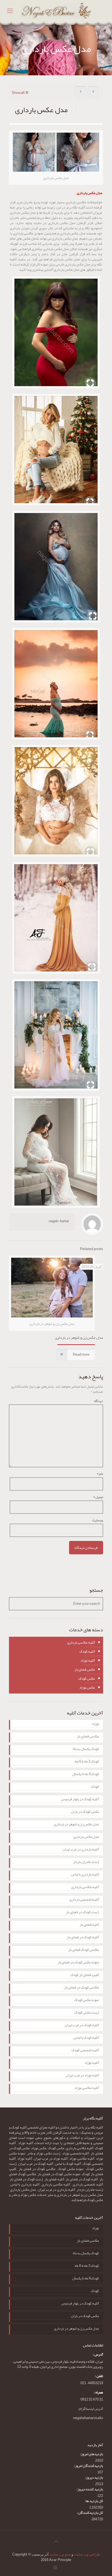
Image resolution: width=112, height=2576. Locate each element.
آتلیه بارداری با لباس (85, 1875)
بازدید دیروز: (94, 2478)
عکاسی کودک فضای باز (84, 1950)
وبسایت (98, 1520)
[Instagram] (55, 2568)
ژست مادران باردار (86, 1862)
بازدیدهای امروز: (91, 2454)
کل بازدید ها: (94, 2501)
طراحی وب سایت (87, 2554)
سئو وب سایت (60, 2554)
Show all (18, 93)
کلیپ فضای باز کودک (85, 1975)
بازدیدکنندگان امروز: (88, 2466)
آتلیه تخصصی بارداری (84, 1900)
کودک (95, 1787)
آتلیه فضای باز (89, 1925)
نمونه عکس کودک (87, 2000)
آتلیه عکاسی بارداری (81, 1642)
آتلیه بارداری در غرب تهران (81, 1850)
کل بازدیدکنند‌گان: (90, 2513)
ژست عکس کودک (87, 2013)
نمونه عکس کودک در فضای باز (78, 1963)
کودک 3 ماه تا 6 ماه (87, 1762)
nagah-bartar (59, 1221)
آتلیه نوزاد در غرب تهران (82, 2076)
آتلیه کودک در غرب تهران (82, 2026)
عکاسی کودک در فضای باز (82, 1988)
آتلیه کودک (87, 1651)
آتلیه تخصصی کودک (85, 2051)
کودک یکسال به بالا (86, 1749)
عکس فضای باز (85, 1669)
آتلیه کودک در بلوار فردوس (80, 1800)
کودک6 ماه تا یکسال (86, 1775)
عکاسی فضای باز (88, 1737)
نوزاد (95, 1724)
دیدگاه (99, 1401)
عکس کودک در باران (85, 1812)
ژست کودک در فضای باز (83, 1913)
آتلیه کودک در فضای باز (83, 1938)
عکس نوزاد (87, 1687)
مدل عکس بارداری (86, 1837)
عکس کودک (87, 1678)
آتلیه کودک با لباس (86, 2038)
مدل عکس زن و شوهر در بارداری (79, 1337)
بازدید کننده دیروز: (90, 2489)
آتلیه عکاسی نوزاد (87, 2088)
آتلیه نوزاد (88, 1660)
